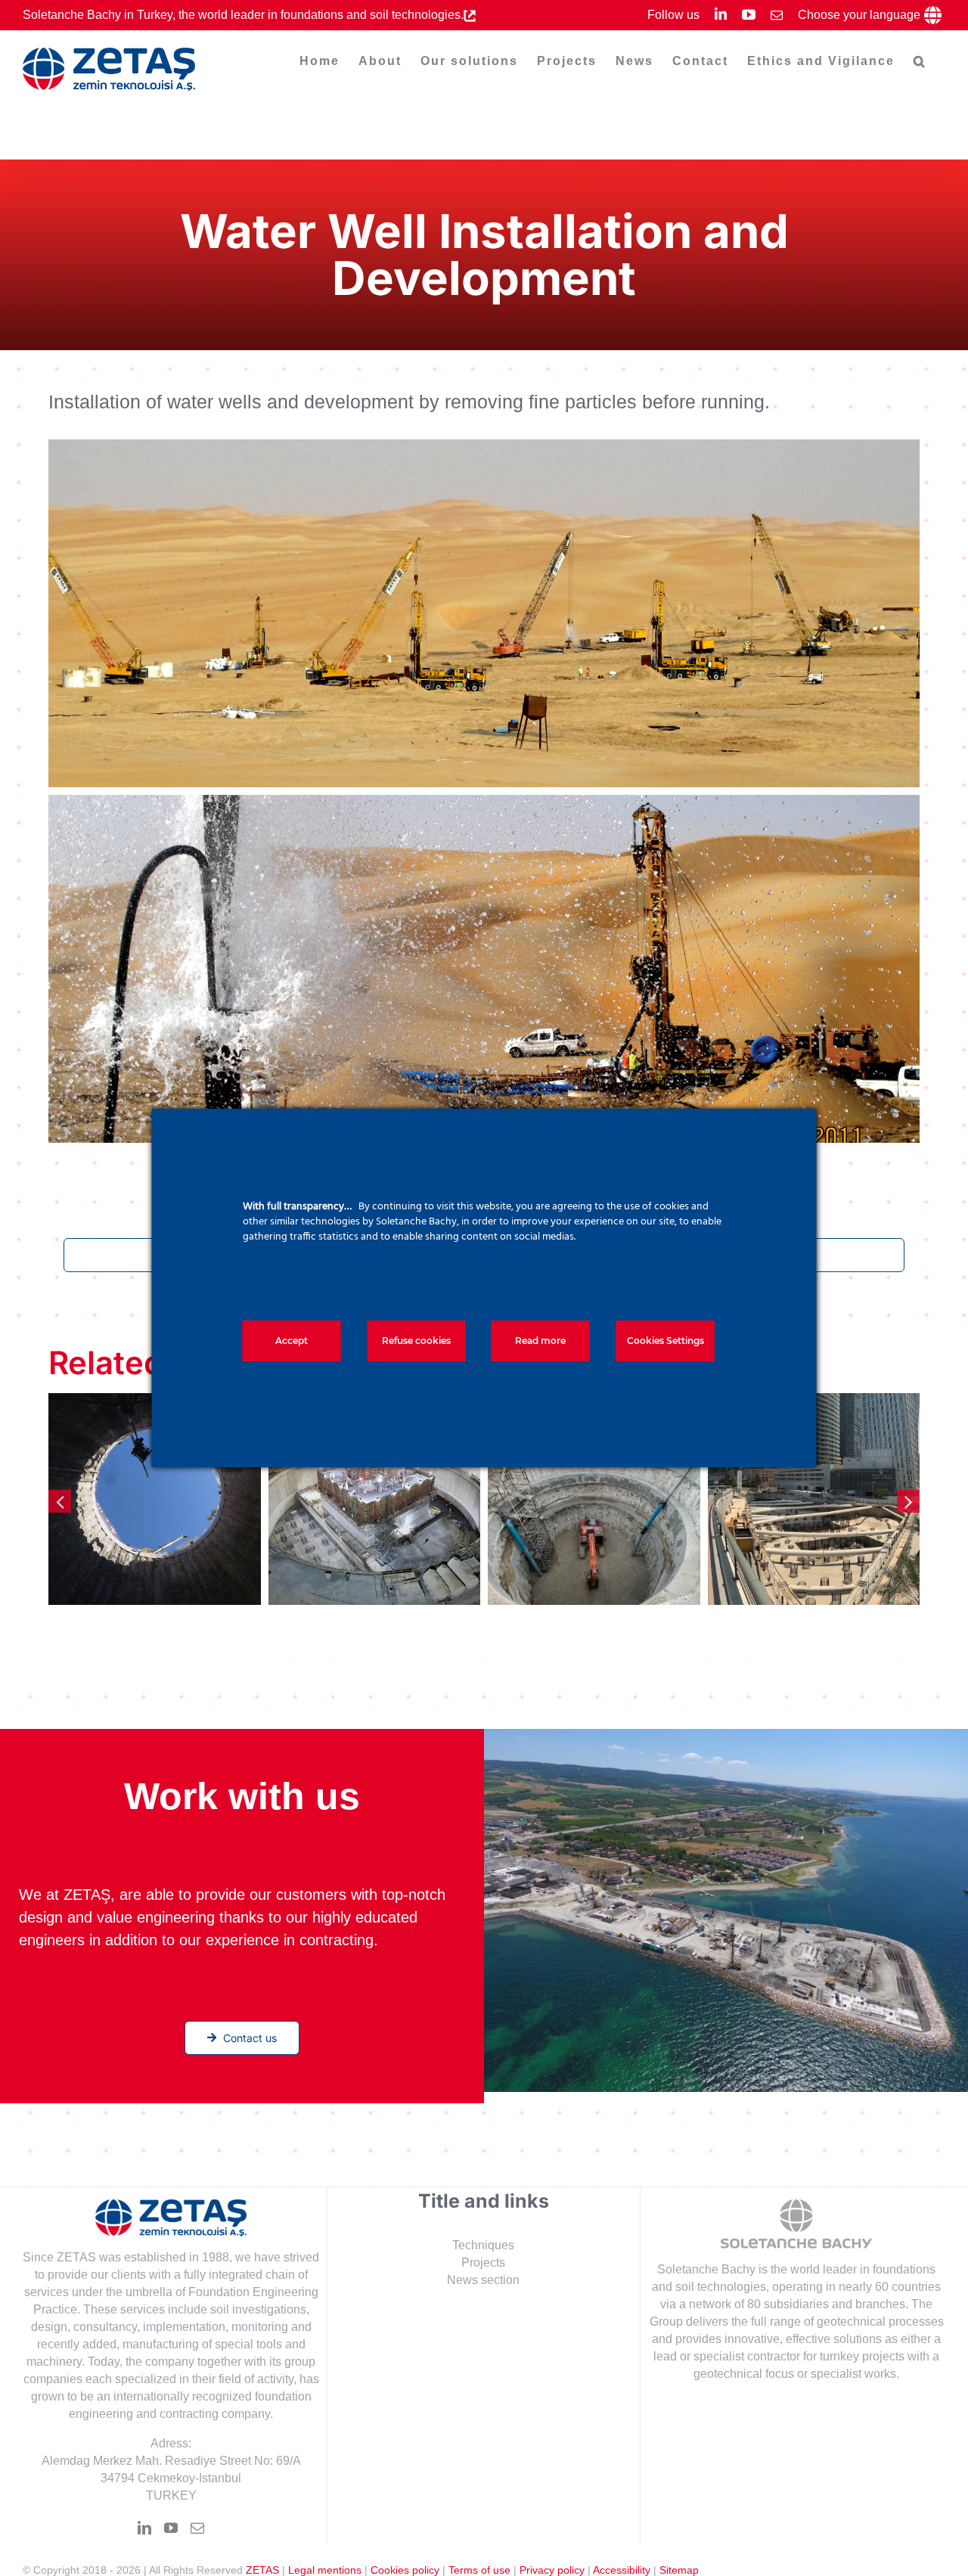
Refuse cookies (416, 1341)
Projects (483, 2263)
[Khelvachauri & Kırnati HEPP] (594, 1499)
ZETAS (262, 2570)
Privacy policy (552, 2570)
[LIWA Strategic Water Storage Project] (375, 1499)
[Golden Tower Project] (155, 1499)
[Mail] (197, 2528)
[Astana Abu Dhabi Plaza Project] (814, 1499)
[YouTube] (171, 2528)
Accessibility (622, 2570)
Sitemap (679, 2570)
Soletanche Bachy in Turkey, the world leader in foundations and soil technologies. (243, 15)
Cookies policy (405, 2570)
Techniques (483, 2245)
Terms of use (479, 2570)
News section (483, 2280)
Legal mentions (325, 2570)
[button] (920, 61)
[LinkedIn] (144, 2528)
